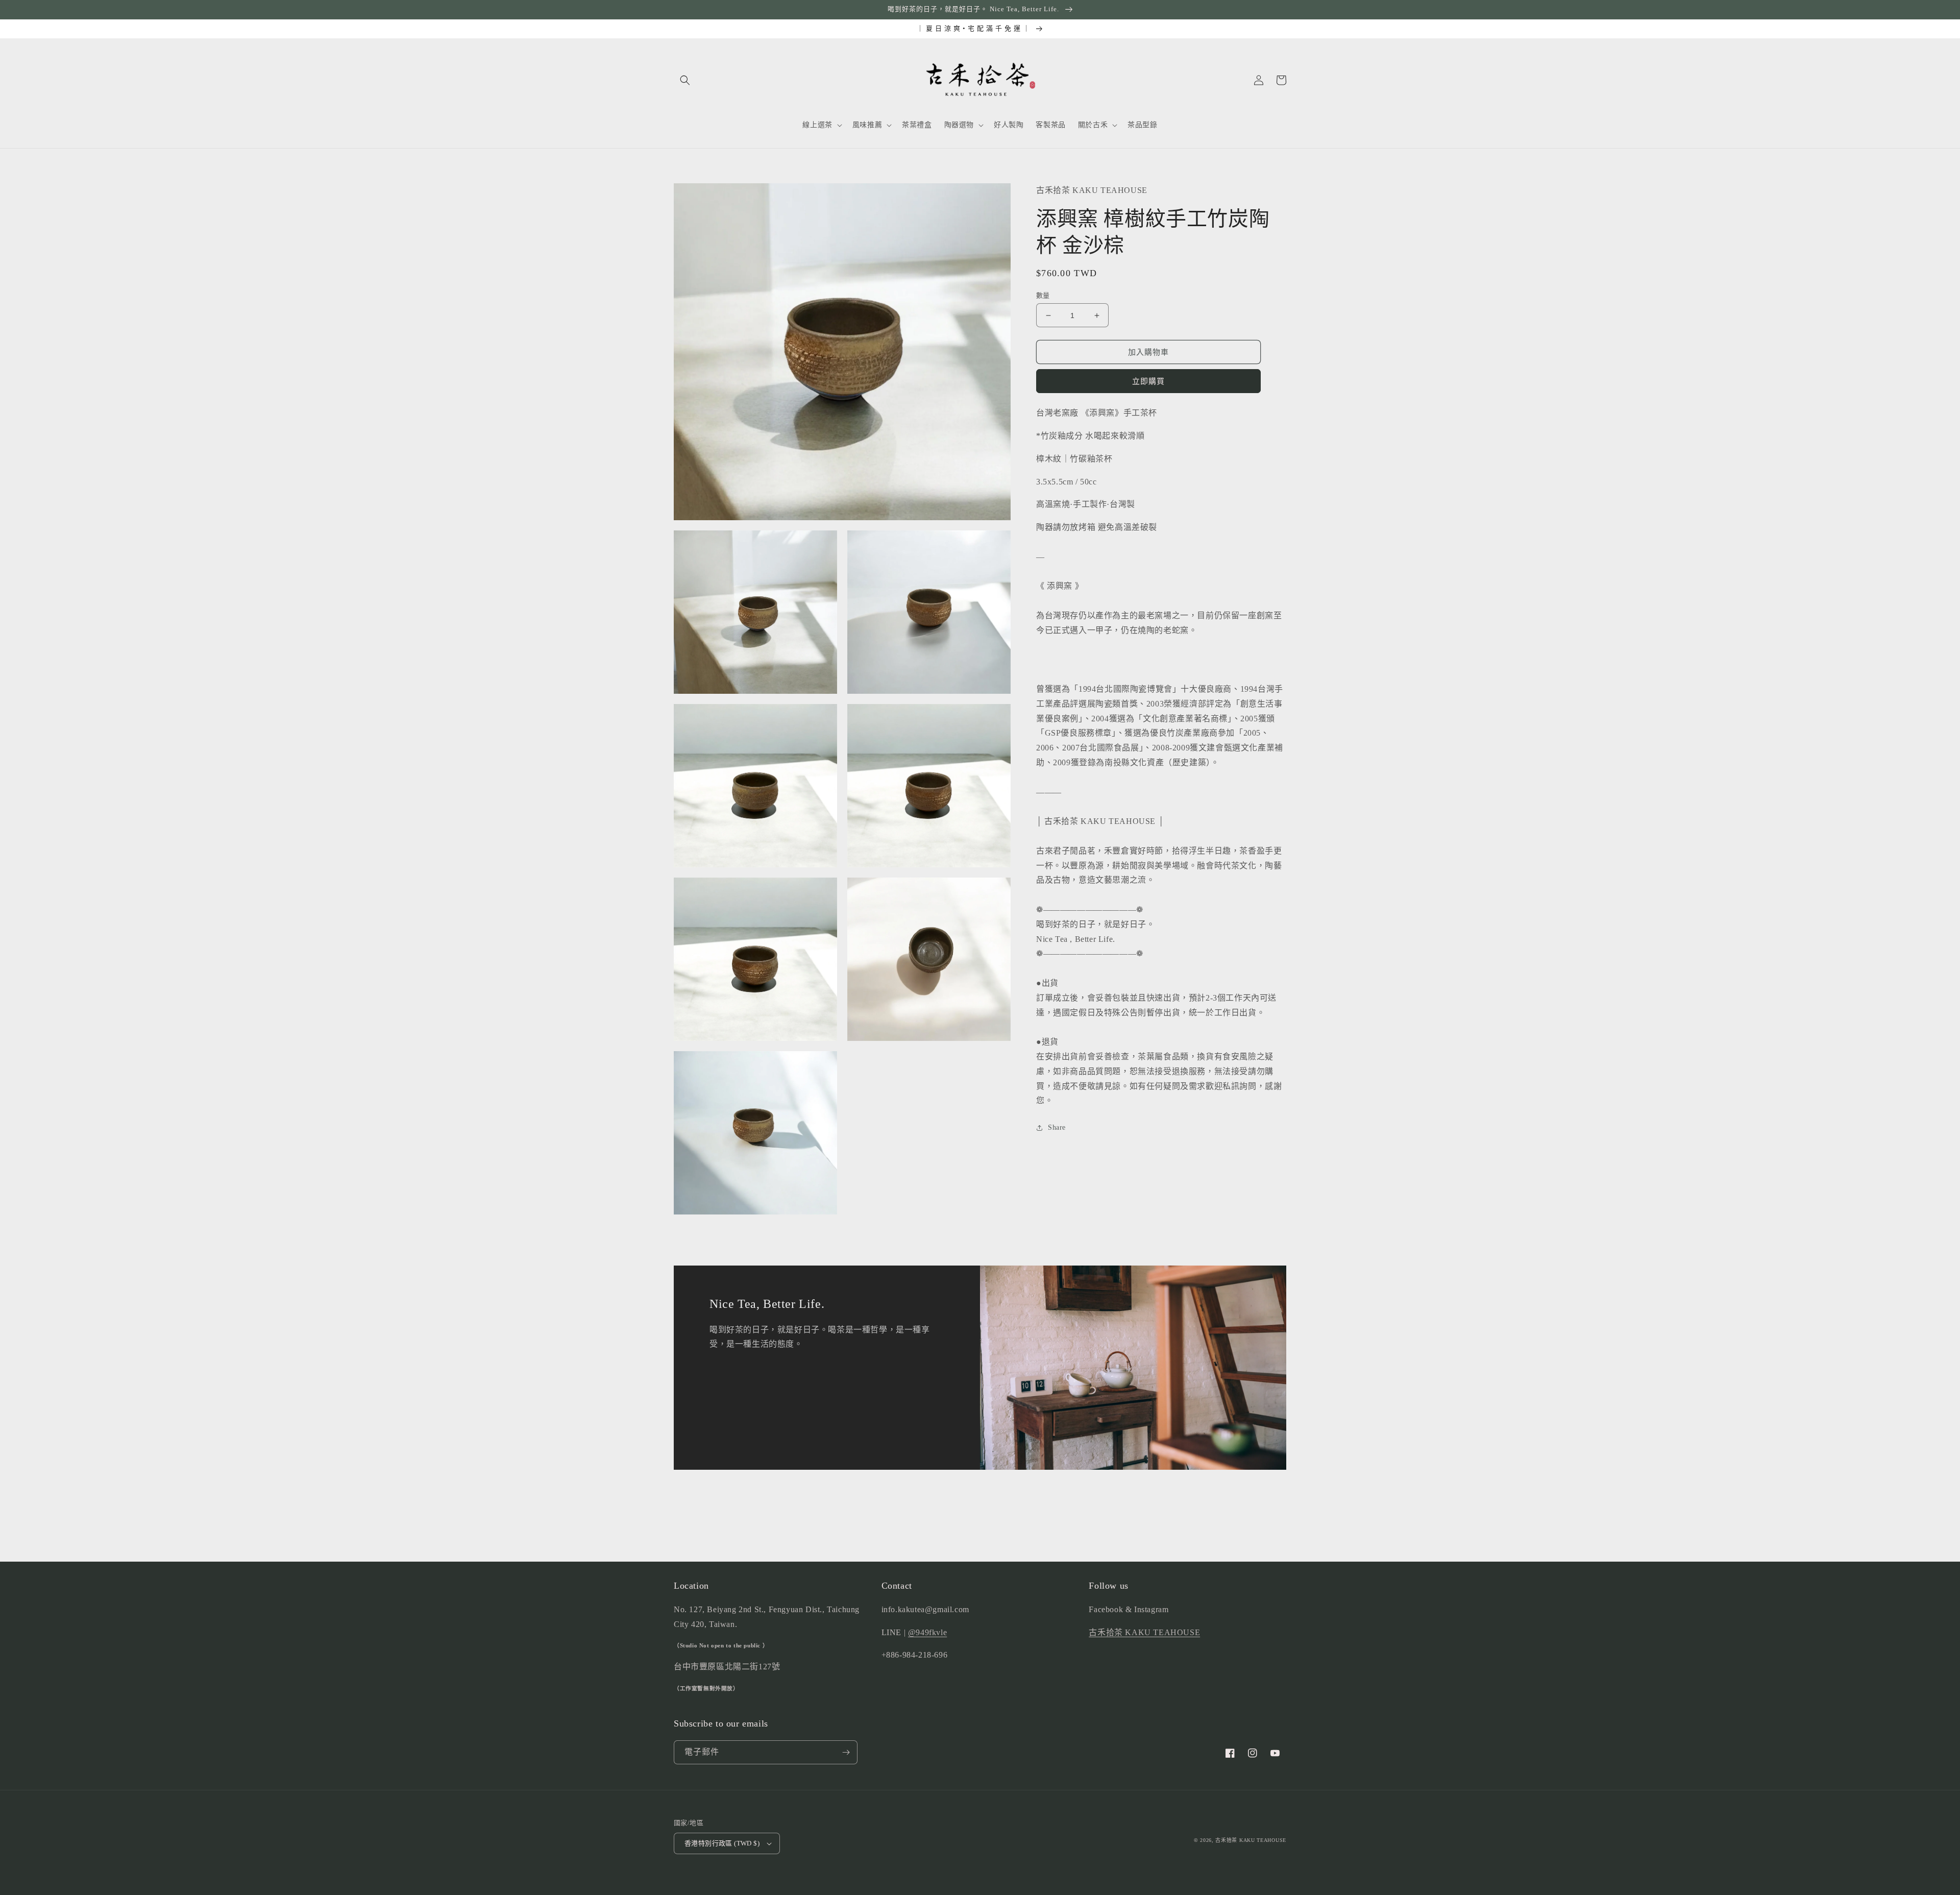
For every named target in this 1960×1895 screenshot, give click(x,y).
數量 (1043, 295)
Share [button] (1057, 1128)
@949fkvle (927, 1632)
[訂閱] (846, 1752)
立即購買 (1148, 382)
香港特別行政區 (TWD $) (722, 1843)
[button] (685, 80)
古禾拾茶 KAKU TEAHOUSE (1144, 1632)
